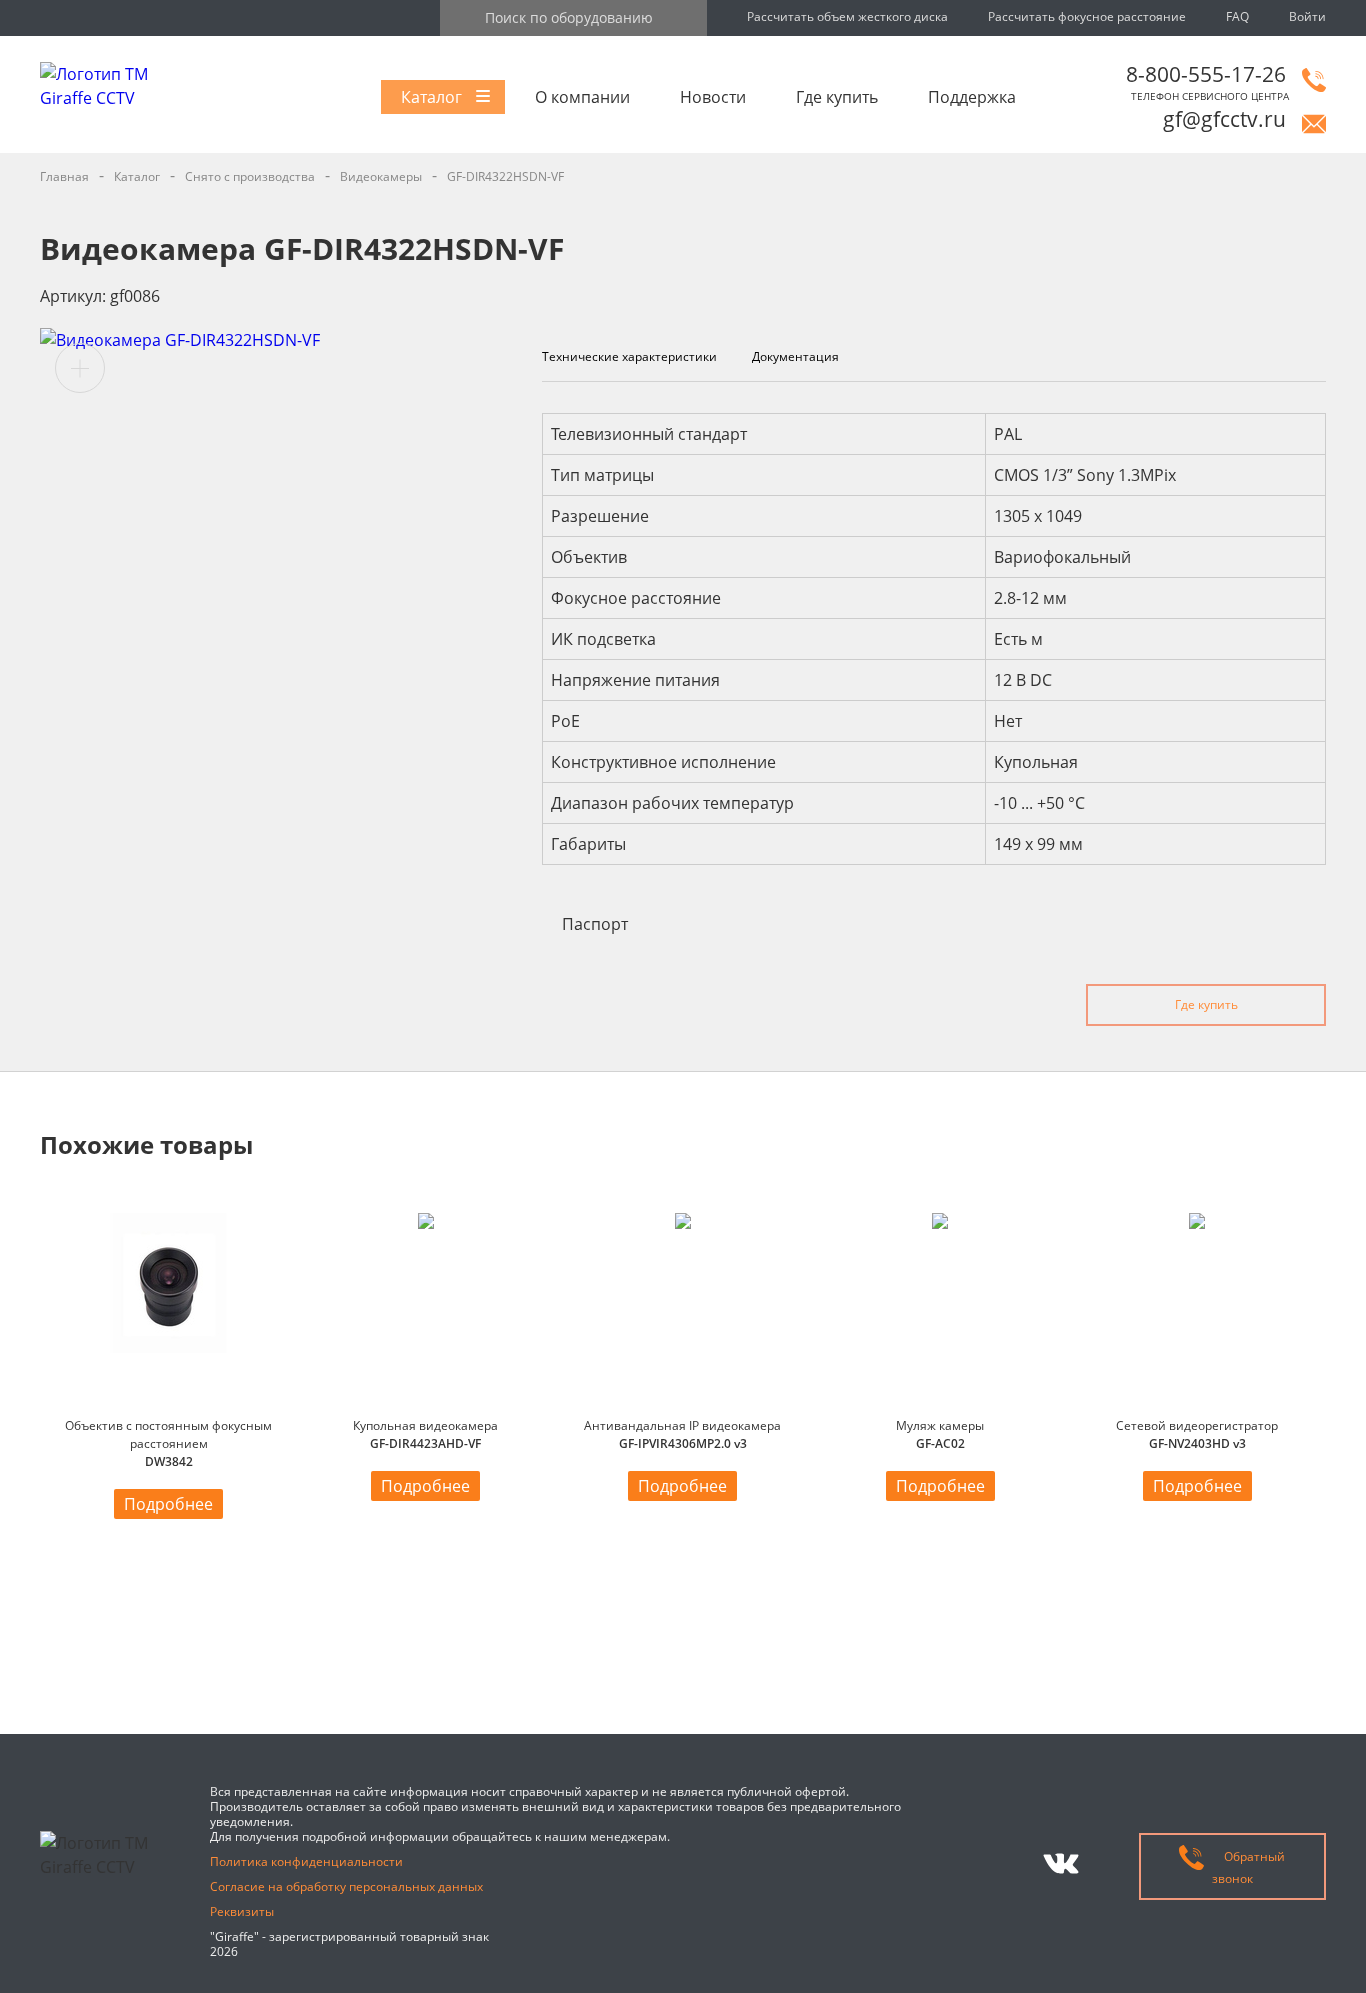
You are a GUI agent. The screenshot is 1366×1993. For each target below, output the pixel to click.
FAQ (1237, 16)
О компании (582, 97)
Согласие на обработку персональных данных (346, 1886)
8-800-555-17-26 (1206, 74)
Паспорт (595, 924)
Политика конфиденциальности (306, 1861)
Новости (713, 97)
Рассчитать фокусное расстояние (1087, 16)
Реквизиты (242, 1911)
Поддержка (972, 97)
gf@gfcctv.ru (1224, 119)
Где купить (837, 97)
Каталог (431, 97)
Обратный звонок (1249, 1867)
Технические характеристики (629, 356)
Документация (795, 356)
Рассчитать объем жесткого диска (847, 16)
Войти (1307, 16)
